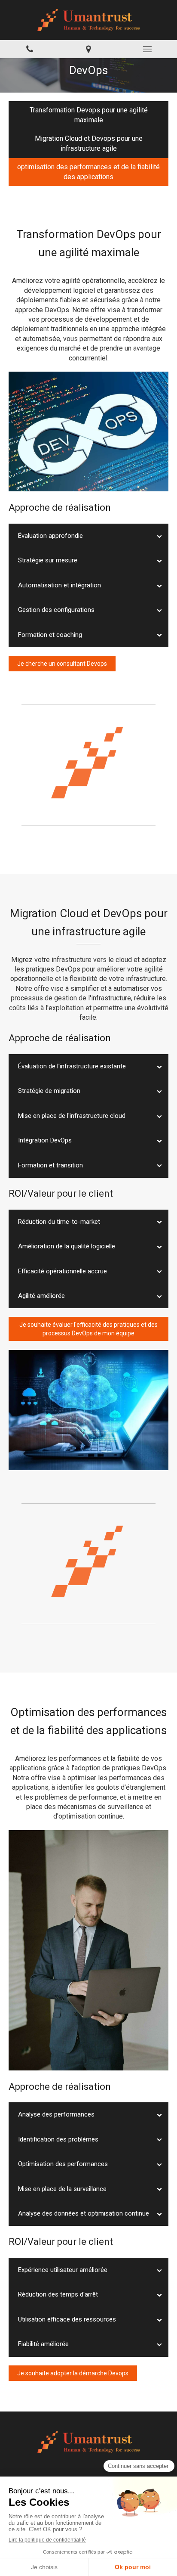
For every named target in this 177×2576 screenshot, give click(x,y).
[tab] (88, 536)
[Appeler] (29, 49)
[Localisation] (88, 49)
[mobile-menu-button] (148, 49)
